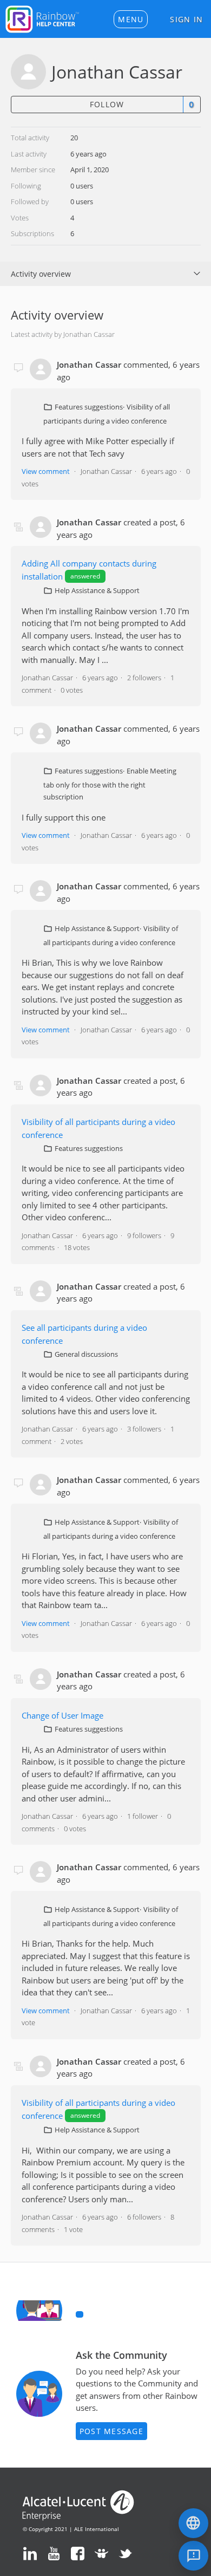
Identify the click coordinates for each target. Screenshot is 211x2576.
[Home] (42, 18)
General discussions (86, 1354)
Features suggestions (89, 407)
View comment (46, 471)
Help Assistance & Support (97, 590)
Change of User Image (62, 1715)
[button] (131, 19)
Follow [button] (107, 104)
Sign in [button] (186, 19)
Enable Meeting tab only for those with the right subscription (110, 784)
